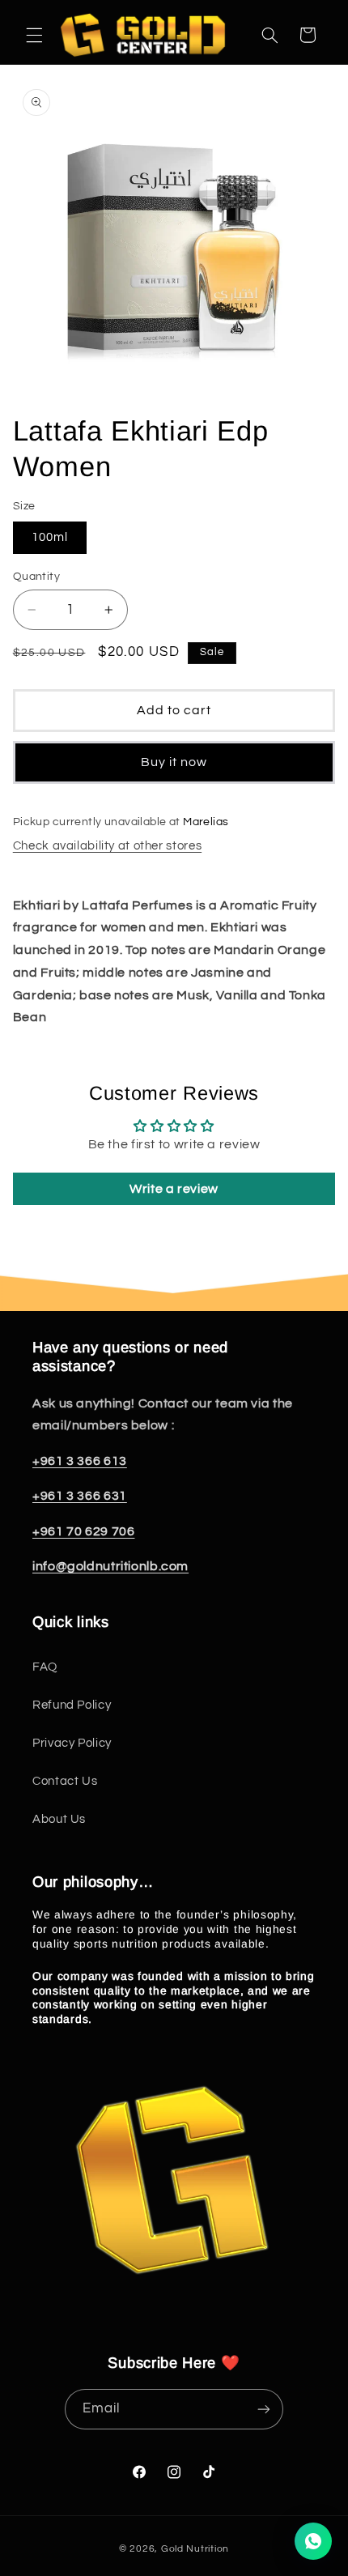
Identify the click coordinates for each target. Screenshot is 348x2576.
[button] (34, 35)
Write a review (174, 1189)
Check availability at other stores (107, 846)
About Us (59, 1819)
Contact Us (65, 1781)
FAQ (45, 1667)
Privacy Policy (72, 1743)
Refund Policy (72, 1705)
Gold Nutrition (195, 2549)
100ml (50, 537)
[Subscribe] (264, 2409)
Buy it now (174, 762)
